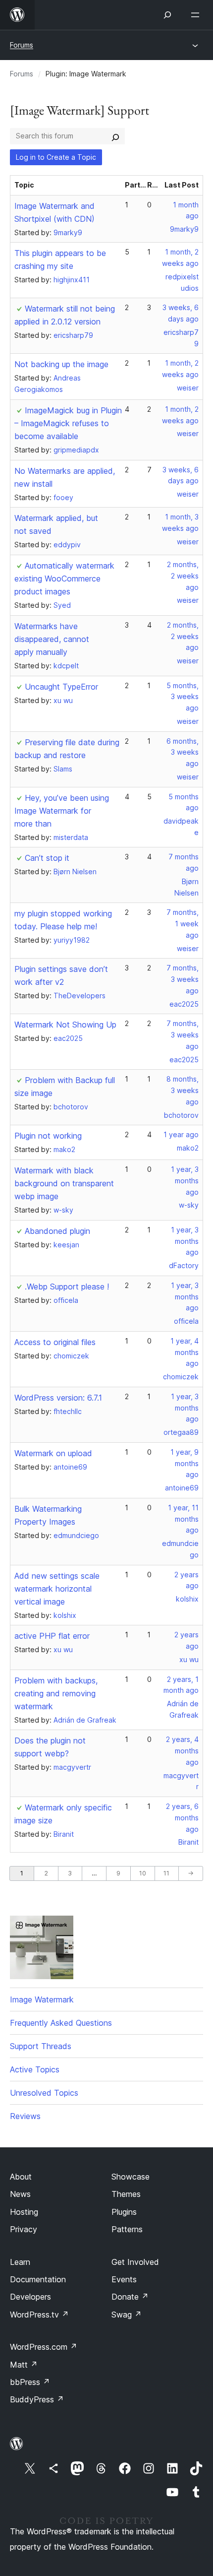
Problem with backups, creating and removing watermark (56, 1693)
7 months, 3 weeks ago (183, 979)
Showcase (131, 2177)
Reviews (25, 2116)
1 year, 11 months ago (183, 1519)
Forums (22, 45)
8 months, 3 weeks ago (183, 1090)
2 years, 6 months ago (182, 1818)
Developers (30, 2297)
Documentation (38, 2279)
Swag (127, 2315)
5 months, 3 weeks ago (183, 697)
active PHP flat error (52, 1636)
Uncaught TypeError (61, 687)
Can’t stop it (47, 858)
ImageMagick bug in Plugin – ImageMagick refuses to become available (68, 423)
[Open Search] (167, 15)
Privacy (24, 2229)
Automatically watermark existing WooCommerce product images (64, 579)
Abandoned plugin (57, 1231)
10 (143, 1873)
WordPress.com (44, 2347)
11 (166, 1873)
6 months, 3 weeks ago (183, 752)
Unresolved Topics (44, 2093)
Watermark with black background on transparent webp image (64, 1183)
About (21, 2177)
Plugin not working (48, 1136)
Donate (130, 2297)
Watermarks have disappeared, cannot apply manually (52, 639)
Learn (20, 2262)
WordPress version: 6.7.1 (58, 1398)
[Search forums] (115, 136)
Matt (24, 2365)
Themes (126, 2194)
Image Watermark (42, 1999)
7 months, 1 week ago (183, 924)
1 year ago (181, 1134)
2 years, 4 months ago (182, 1751)
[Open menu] (197, 15)
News (20, 2194)
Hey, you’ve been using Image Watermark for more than (62, 811)
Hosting (24, 2212)
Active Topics (35, 2069)
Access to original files (55, 1342)
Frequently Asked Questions (61, 2023)
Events (124, 2279)
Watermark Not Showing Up (65, 1025)
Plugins (124, 2212)
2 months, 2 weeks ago (183, 576)
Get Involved (135, 2262)
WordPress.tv (39, 2315)
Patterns (127, 2229)
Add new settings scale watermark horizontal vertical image (57, 1589)
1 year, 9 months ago (185, 1463)
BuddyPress (37, 2399)
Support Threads (41, 2046)
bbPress (30, 2382)
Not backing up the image (61, 364)
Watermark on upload (53, 1453)
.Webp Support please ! (67, 1287)
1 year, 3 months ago (185, 1181)
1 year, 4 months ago (185, 1352)
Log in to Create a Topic (56, 157)
